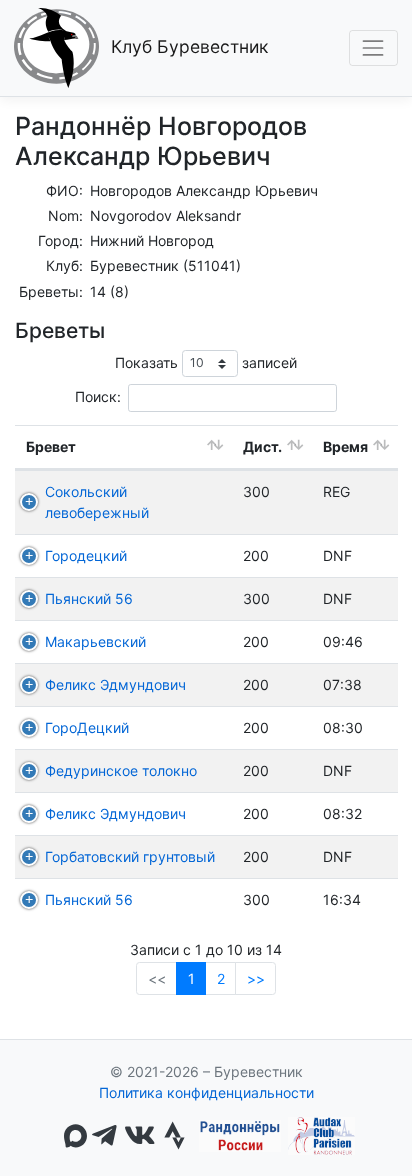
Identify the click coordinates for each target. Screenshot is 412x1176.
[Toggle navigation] (373, 47)
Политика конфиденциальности (206, 1092)
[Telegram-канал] (104, 1136)
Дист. (262, 446)
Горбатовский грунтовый (130, 856)
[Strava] (174, 1136)
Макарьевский (95, 641)
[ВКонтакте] (139, 1136)
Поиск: (98, 396)
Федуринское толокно (121, 770)
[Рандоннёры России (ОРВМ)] (240, 1136)
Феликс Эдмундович (115, 684)
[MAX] (75, 1136)
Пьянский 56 (89, 598)
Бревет (51, 446)
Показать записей (206, 361)
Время (345, 446)
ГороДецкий (87, 727)
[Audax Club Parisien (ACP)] (321, 1136)
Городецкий (86, 555)
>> (256, 978)
